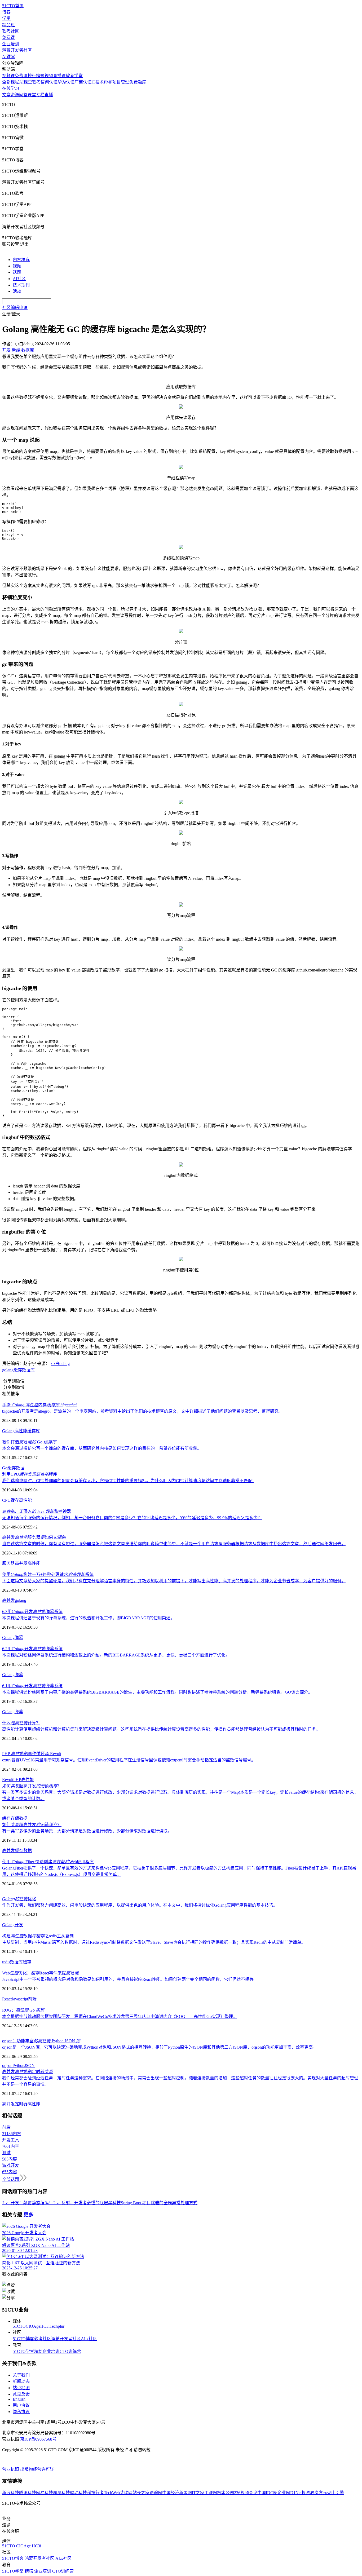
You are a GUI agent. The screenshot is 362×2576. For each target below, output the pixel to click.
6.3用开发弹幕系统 (32, 1612)
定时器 (21, 2104)
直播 (49, 95)
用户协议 (21, 2405)
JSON (30, 2065)
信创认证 (49, 82)
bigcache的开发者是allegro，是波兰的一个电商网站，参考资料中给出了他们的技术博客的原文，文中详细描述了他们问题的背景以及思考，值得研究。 (142, 1411)
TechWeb (112, 2493)
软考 (36, 82)
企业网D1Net (290, 2493)
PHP (17, 1780)
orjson (7, 2065)
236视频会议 (246, 2493)
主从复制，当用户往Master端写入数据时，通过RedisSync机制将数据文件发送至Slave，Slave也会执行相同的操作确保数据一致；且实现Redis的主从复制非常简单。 (154, 1942)
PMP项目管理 (117, 82)
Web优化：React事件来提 (40, 1973)
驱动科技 (78, 2493)
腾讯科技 (28, 2493)
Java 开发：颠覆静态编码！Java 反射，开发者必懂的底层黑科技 (61, 2203)
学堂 (6, 18)
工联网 (211, 2493)
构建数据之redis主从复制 (38, 1936)
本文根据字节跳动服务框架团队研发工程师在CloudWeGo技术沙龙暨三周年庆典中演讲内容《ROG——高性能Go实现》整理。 (120, 2016)
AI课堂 (9, 57)
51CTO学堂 (23, 2351)
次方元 (321, 2493)
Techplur (57, 2326)
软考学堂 (74, 76)
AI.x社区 (89, 2339)
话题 (17, 272)
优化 (19, 1899)
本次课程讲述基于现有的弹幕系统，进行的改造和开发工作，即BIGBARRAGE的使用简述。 (88, 1618)
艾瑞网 (126, 2493)
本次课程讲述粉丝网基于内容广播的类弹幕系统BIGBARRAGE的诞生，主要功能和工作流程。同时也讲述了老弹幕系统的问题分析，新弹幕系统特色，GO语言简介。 (157, 1692)
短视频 (47, 76)
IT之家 (198, 2493)
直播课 (59, 76)
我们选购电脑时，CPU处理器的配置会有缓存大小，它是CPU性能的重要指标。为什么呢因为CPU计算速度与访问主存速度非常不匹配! (128, 1481)
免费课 (8, 37)
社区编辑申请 (15, 308)
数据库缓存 (21, 1962)
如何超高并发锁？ (32, 1786)
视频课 (8, 76)
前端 (32, 1999)
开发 (19, 1925)
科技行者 (95, 2493)
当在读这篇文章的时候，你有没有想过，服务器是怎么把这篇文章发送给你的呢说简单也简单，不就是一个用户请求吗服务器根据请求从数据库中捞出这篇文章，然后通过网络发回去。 (174, 1544)
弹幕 (19, 1638)
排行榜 (34, 76)
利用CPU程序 (30, 1474)
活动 (17, 291)
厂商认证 (83, 82)
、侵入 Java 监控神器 (37, 1511)
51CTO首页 (13, 6)
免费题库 (138, 82)
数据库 (28, 1370)
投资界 (308, 2493)
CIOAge (33, 2326)
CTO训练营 (70, 2351)
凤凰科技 (61, 2493)
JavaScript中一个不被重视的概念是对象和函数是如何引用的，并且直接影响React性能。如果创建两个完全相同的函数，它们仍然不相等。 (130, 1979)
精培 (38, 2351)
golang (8, 1370)
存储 (15, 1818)
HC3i (45, 2326)
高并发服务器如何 (34, 1537)
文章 (6, 95)
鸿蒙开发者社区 (17, 50)
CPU (6, 1500)
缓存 (18, 1370)
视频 (17, 266)
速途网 (156, 2493)
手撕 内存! (39, 1405)
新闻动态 (21, 2381)
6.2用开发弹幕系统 (32, 1649)
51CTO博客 (23, 2339)
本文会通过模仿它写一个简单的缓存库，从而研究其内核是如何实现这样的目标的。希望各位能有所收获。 (102, 1448)
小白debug (60, 1364)
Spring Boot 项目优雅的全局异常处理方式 (159, 2203)
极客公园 (226, 2493)
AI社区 (19, 279)
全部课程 (11, 82)
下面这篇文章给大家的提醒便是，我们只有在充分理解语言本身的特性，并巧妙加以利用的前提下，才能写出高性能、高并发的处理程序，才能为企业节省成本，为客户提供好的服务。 (174, 1581)
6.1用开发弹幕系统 (32, 1686)
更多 (29, 2215)
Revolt (8, 1780)
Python (18, 2065)
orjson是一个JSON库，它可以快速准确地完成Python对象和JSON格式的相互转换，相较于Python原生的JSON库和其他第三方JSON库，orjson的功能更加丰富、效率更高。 (160, 2047)
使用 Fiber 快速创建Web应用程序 (48, 1862)
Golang (8, 1431)
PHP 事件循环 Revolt (32, 1754)
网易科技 (45, 2493)
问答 (23, 95)
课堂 (32, 95)
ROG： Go (23, 2010)
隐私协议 (21, 2412)
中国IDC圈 (267, 2493)
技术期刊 (21, 285)
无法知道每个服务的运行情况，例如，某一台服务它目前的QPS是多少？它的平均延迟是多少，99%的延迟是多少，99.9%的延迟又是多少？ (132, 1518)
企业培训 (11, 44)
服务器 (8, 1563)
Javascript (20, 1999)
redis (6, 1962)
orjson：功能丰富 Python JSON (41, 2041)
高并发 (21, 1563)
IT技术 (98, 82)
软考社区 (11, 31)
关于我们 (21, 2375)
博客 (6, 12)
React (7, 1999)
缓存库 (34, 1431)
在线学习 (11, 88)
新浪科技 (11, 2493)
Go (5, 1468)
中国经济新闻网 (177, 2493)
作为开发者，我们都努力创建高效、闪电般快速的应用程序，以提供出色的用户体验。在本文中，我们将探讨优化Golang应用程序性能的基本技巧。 (140, 1905)
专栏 (40, 95)
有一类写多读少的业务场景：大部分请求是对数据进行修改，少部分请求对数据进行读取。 (87, 1831)
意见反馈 (21, 2394)
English (19, 2399)
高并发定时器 (28, 2072)
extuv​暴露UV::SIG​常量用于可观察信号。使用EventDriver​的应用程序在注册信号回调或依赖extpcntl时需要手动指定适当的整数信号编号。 (129, 1760)
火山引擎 (335, 2493)
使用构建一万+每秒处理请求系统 (48, 1574)
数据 (20, 1468)
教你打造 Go (29, 1442)
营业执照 (11, 2469)
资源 (15, 95)
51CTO (19, 2326)
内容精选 (21, 260)
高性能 (21, 1431)
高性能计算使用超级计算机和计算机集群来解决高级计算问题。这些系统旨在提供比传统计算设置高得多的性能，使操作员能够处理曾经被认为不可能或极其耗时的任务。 (161, 1729)
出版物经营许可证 (37, 2469)
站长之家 (141, 2493)
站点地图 (21, 2388)
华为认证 (66, 82)
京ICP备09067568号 (38, 2439)
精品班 (8, 25)
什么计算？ (21, 1723)
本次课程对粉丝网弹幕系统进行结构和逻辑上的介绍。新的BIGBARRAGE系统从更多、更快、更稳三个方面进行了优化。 (116, 1655)
